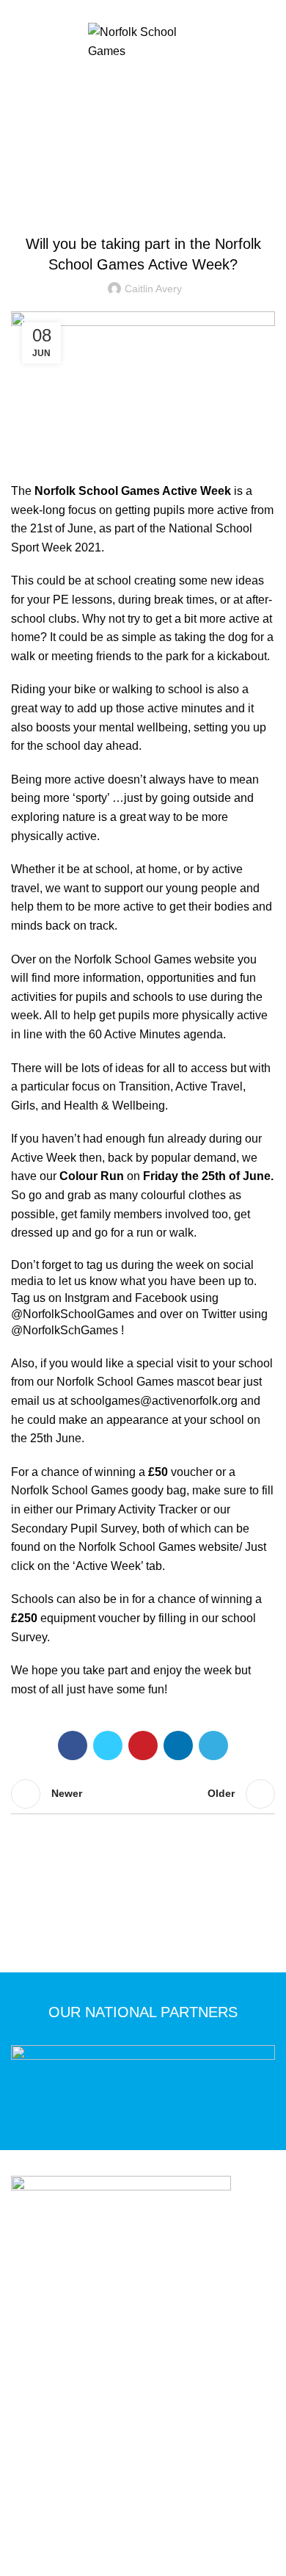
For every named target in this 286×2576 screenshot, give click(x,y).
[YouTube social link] (168, 10)
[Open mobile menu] (143, 79)
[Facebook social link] (118, 10)
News (162, 149)
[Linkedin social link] (178, 1745)
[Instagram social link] (151, 10)
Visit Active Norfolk (188, 2453)
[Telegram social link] (213, 1745)
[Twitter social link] (135, 10)
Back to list (143, 1794)
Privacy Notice (81, 2432)
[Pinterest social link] (143, 1745)
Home (124, 149)
